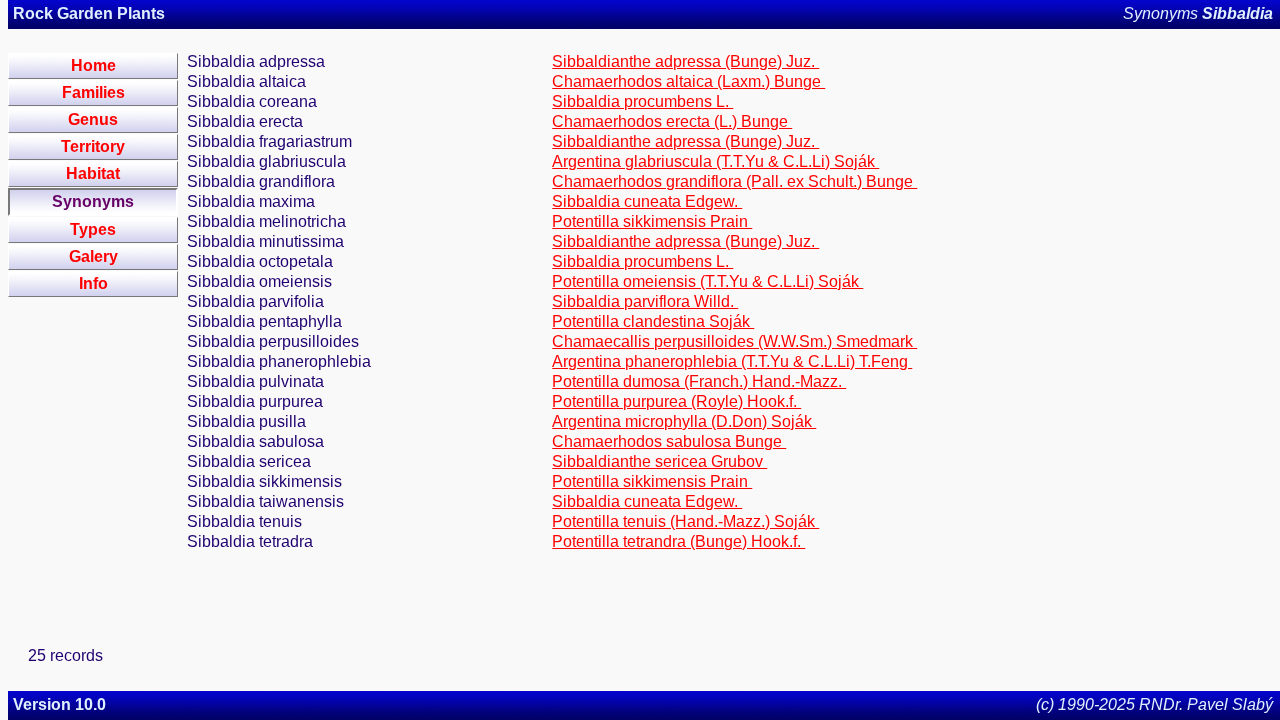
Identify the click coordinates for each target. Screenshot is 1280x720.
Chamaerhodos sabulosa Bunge (669, 441)
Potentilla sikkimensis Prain (652, 221)
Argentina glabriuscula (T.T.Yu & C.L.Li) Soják (715, 161)
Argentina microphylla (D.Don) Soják (684, 421)
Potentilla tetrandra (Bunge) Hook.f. (678, 541)
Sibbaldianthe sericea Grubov (659, 461)
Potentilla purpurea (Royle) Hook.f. (676, 401)
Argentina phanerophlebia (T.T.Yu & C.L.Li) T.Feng (732, 361)
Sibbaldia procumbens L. (642, 101)
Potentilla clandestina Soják (653, 321)
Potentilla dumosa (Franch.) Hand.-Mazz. (699, 381)
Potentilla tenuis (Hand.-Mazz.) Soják (685, 521)
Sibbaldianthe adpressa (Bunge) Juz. (685, 61)
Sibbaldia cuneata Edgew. (647, 201)
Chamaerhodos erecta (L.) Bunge (672, 121)
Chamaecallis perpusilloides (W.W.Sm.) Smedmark (734, 341)
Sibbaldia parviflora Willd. (645, 301)
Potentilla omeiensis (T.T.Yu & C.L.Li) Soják (707, 281)
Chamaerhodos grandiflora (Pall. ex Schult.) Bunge (734, 181)
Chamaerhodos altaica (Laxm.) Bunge (688, 81)
